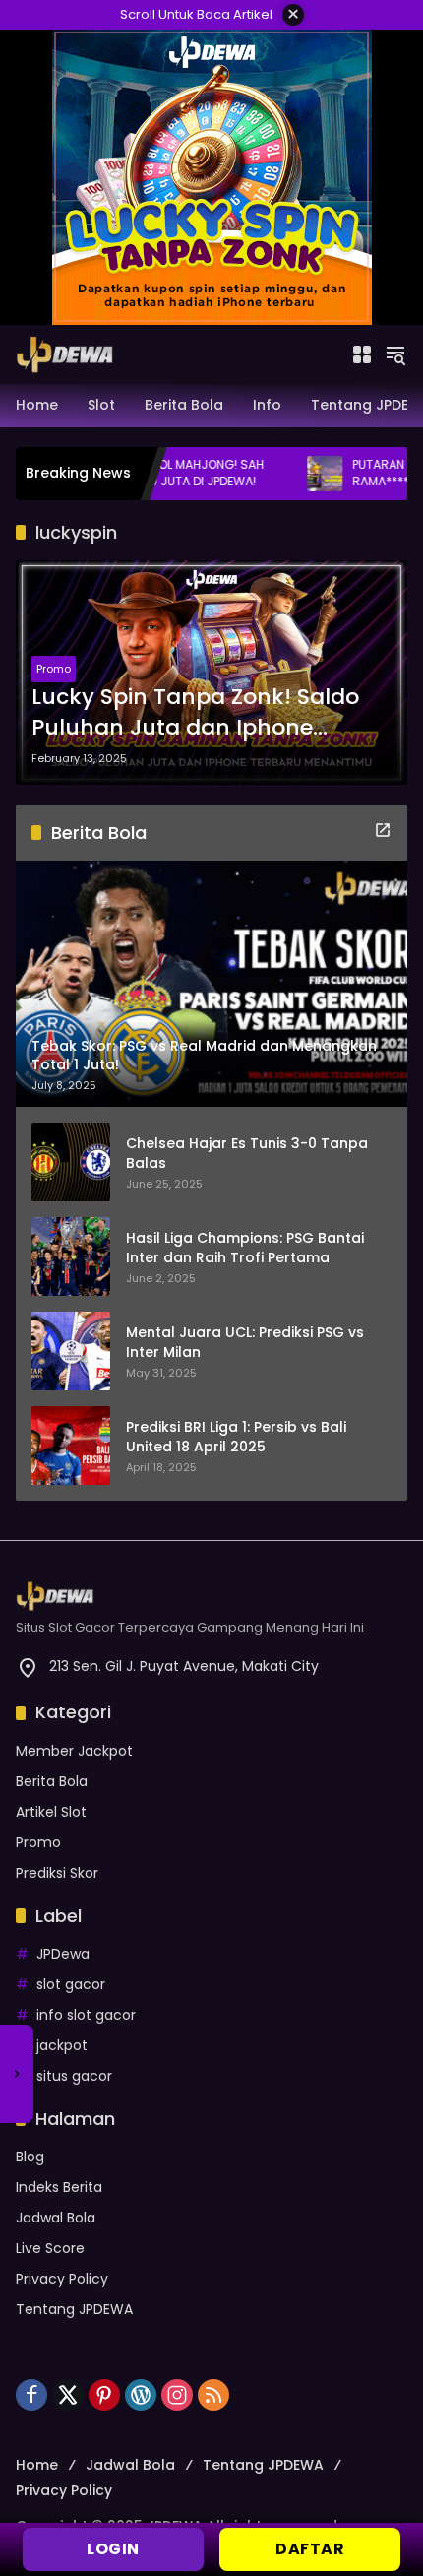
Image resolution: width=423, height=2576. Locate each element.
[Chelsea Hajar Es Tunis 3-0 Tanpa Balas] (71, 1162)
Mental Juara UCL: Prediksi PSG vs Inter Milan (245, 1343)
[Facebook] (31, 2395)
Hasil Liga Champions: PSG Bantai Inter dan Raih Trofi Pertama (245, 1248)
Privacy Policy (62, 2279)
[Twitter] (68, 2395)
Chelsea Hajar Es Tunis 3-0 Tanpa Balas (247, 1154)
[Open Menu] (362, 354)
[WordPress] (141, 2395)
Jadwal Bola (56, 2218)
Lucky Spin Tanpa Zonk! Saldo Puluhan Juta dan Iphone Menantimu (195, 713)
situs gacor (74, 2076)
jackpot (62, 2045)
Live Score (50, 2248)
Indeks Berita (59, 2187)
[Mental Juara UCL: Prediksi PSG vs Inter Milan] (71, 1351)
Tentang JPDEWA (74, 2309)
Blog (30, 2157)
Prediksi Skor (57, 1873)
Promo (54, 669)
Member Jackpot (74, 1751)
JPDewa (63, 1954)
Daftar (310, 2549)
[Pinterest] (104, 2395)
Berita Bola (52, 1781)
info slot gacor (86, 2015)
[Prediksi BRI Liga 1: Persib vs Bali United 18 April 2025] (71, 1446)
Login (113, 2549)
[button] (395, 354)
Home (37, 2465)
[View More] (383, 830)
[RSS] (213, 2395)
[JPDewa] (65, 354)
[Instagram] (177, 2395)
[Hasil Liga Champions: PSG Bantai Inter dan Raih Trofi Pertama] (71, 1256)
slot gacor (71, 1984)
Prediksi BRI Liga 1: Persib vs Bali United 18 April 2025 (236, 1437)
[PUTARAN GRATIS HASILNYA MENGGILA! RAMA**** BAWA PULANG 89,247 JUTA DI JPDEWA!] (276, 474)
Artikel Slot (51, 1812)
